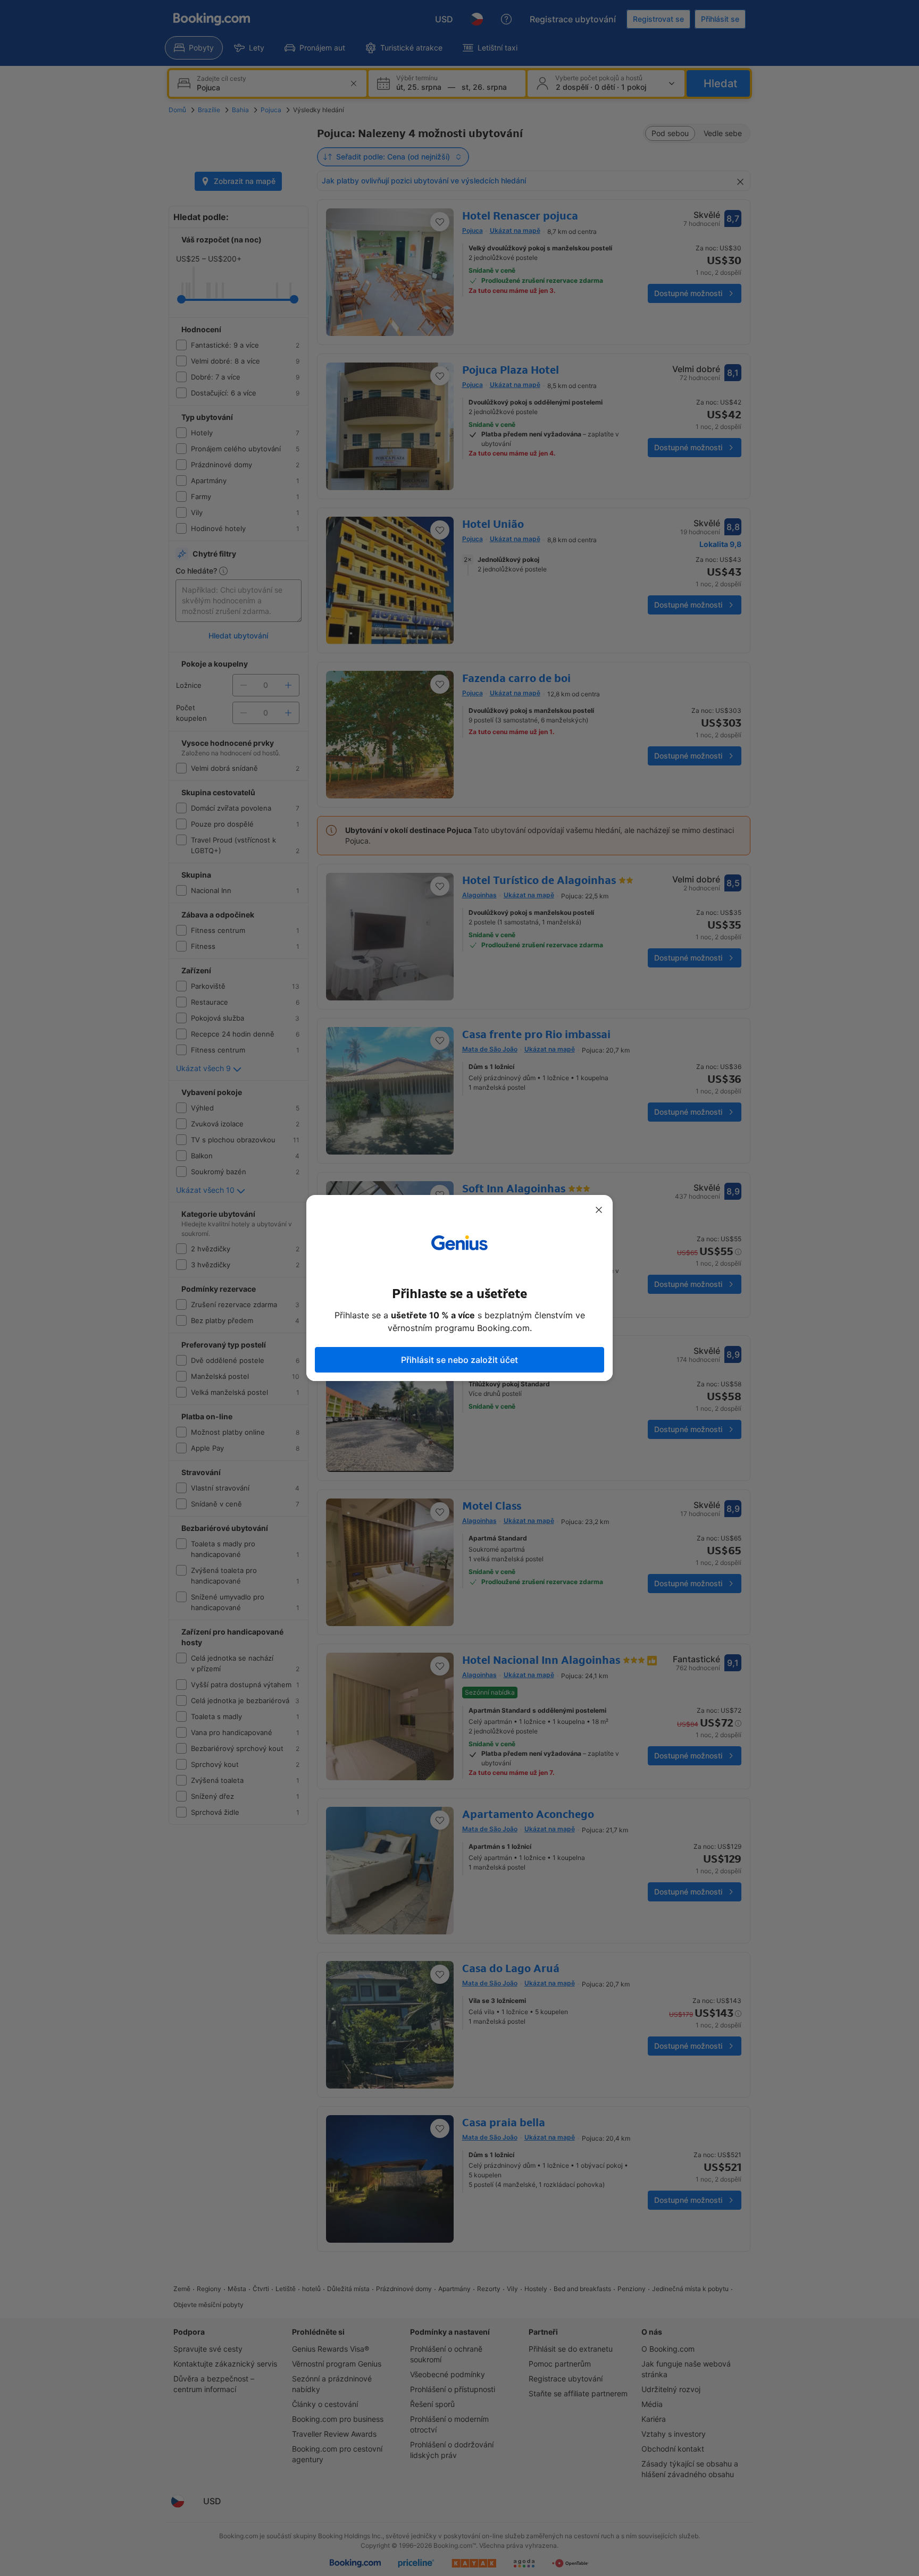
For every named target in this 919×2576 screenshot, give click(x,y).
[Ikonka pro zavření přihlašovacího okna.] (599, 1210)
